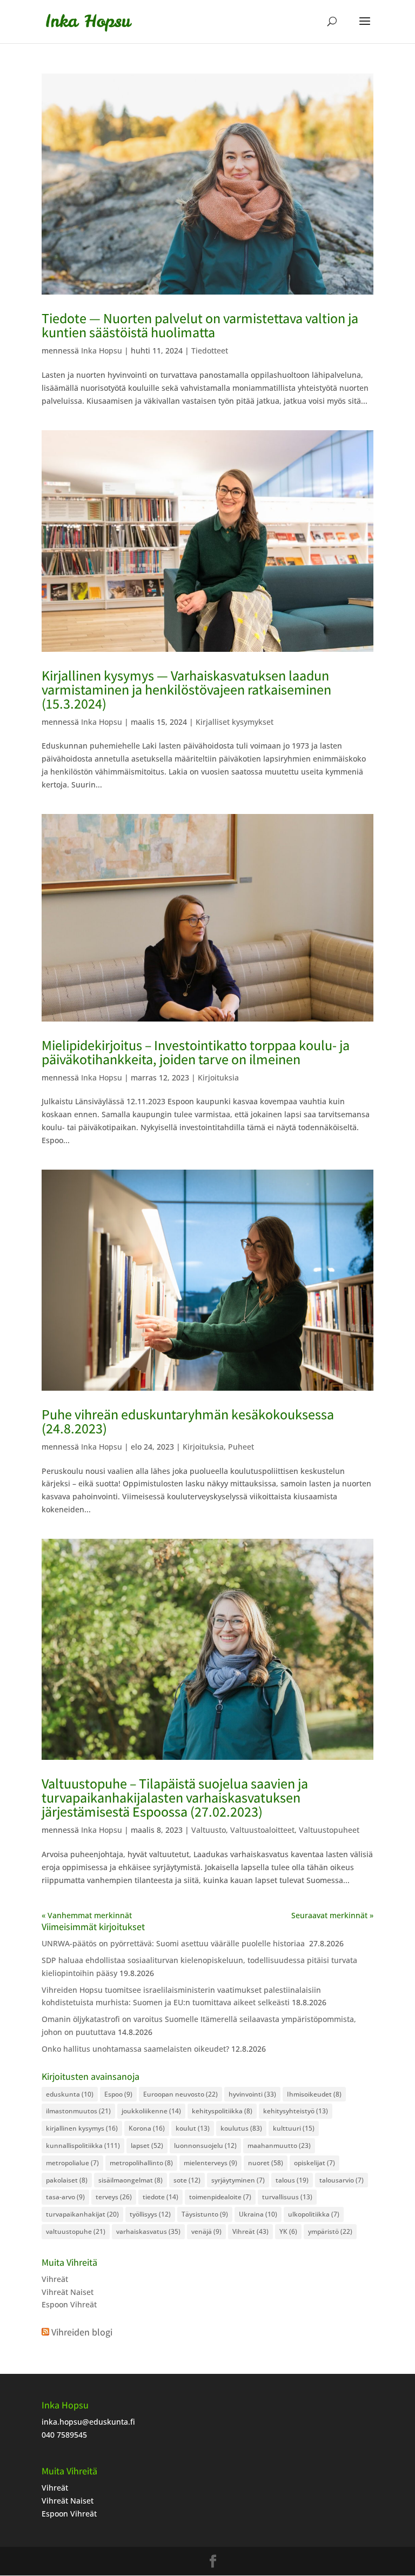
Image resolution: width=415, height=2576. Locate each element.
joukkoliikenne (151, 2111)
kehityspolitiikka (222, 2111)
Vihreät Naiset (68, 2292)
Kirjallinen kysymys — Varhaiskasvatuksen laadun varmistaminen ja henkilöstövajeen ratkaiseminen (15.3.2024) (186, 689)
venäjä (206, 2231)
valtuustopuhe (76, 2231)
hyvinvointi (252, 2094)
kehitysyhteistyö (296, 2111)
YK (288, 2231)
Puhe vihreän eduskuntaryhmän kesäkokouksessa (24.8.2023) (188, 1421)
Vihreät (250, 2231)
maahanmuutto (279, 2145)
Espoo (118, 2094)
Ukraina (258, 2214)
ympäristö (330, 2231)
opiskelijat (314, 2163)
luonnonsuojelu (205, 2145)
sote (187, 2180)
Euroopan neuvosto (180, 2094)
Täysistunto (205, 2214)
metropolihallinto (141, 2163)
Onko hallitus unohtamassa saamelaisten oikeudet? (135, 2049)
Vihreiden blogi (82, 2332)
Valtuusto (209, 1830)
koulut (193, 2128)
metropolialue (72, 2163)
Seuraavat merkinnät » (332, 1915)
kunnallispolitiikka (83, 2145)
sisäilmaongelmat (130, 2180)
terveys (114, 2197)
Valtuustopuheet (329, 1830)
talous (292, 2180)
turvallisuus (287, 2197)
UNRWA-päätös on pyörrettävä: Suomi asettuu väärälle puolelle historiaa (174, 1943)
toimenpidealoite (220, 2197)
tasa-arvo (65, 2197)
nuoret (266, 2163)
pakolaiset (67, 2180)
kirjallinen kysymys (82, 2128)
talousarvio (342, 2180)
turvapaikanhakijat (82, 2214)
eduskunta (70, 2094)
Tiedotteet (210, 351)
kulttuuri (294, 2128)
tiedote (160, 2197)
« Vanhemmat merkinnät (87, 1915)
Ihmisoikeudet (314, 2094)
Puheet (241, 1447)
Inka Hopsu (102, 351)
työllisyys (150, 2214)
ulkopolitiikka (314, 2214)
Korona (147, 2128)
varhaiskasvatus (148, 2231)
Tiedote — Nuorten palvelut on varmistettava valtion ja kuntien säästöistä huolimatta (200, 325)
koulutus (241, 2128)
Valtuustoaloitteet (262, 1830)
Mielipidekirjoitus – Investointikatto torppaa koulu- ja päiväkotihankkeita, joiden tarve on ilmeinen (196, 1052)
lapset (147, 2145)
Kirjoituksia (218, 1077)
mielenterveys (210, 2163)
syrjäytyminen (238, 2180)
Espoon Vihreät (69, 2304)
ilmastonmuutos (78, 2111)
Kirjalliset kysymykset (235, 722)
